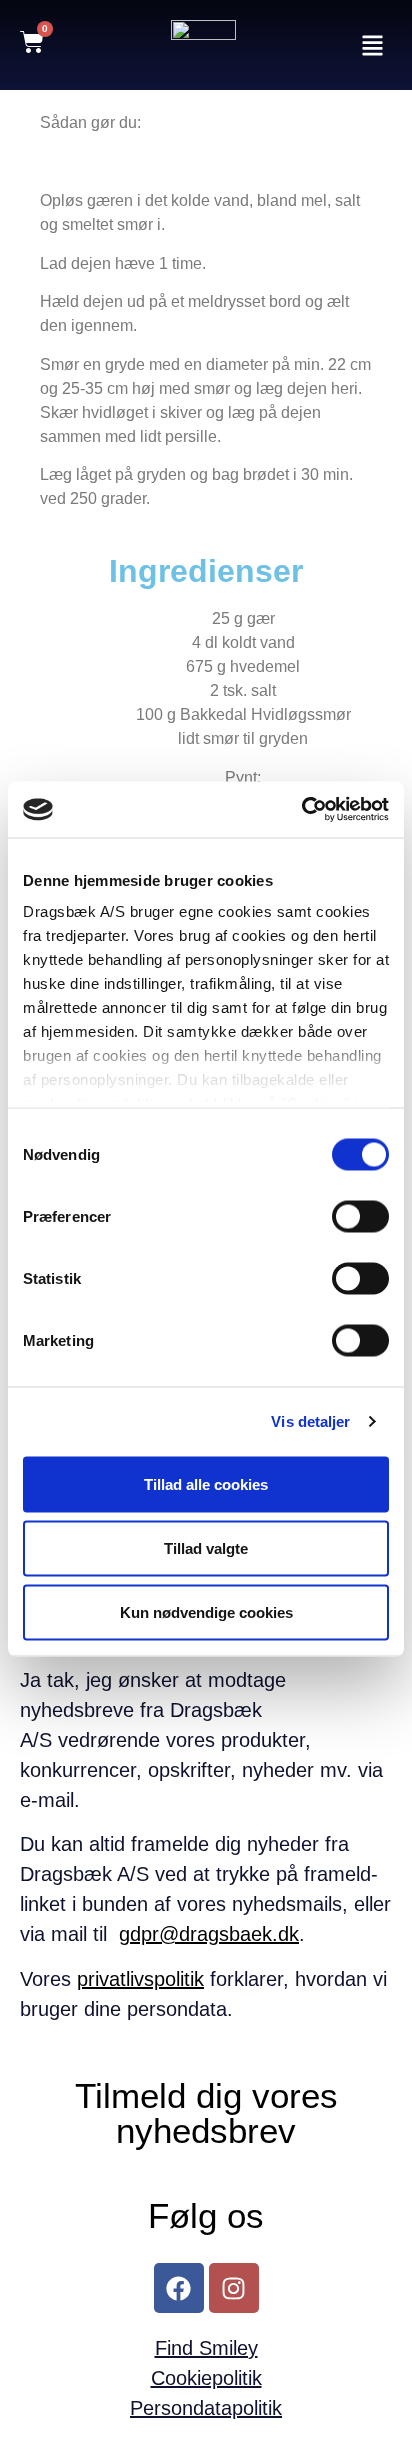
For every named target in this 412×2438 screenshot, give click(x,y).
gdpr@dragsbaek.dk (209, 1934)
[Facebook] (179, 2288)
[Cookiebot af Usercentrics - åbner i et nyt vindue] (301, 810)
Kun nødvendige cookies (206, 1611)
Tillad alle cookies (206, 1483)
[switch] (360, 1216)
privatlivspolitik (140, 1979)
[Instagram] (234, 2288)
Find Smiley (206, 2348)
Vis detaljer (310, 1421)
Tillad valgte (206, 1547)
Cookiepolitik (206, 2378)
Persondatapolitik (206, 2408)
